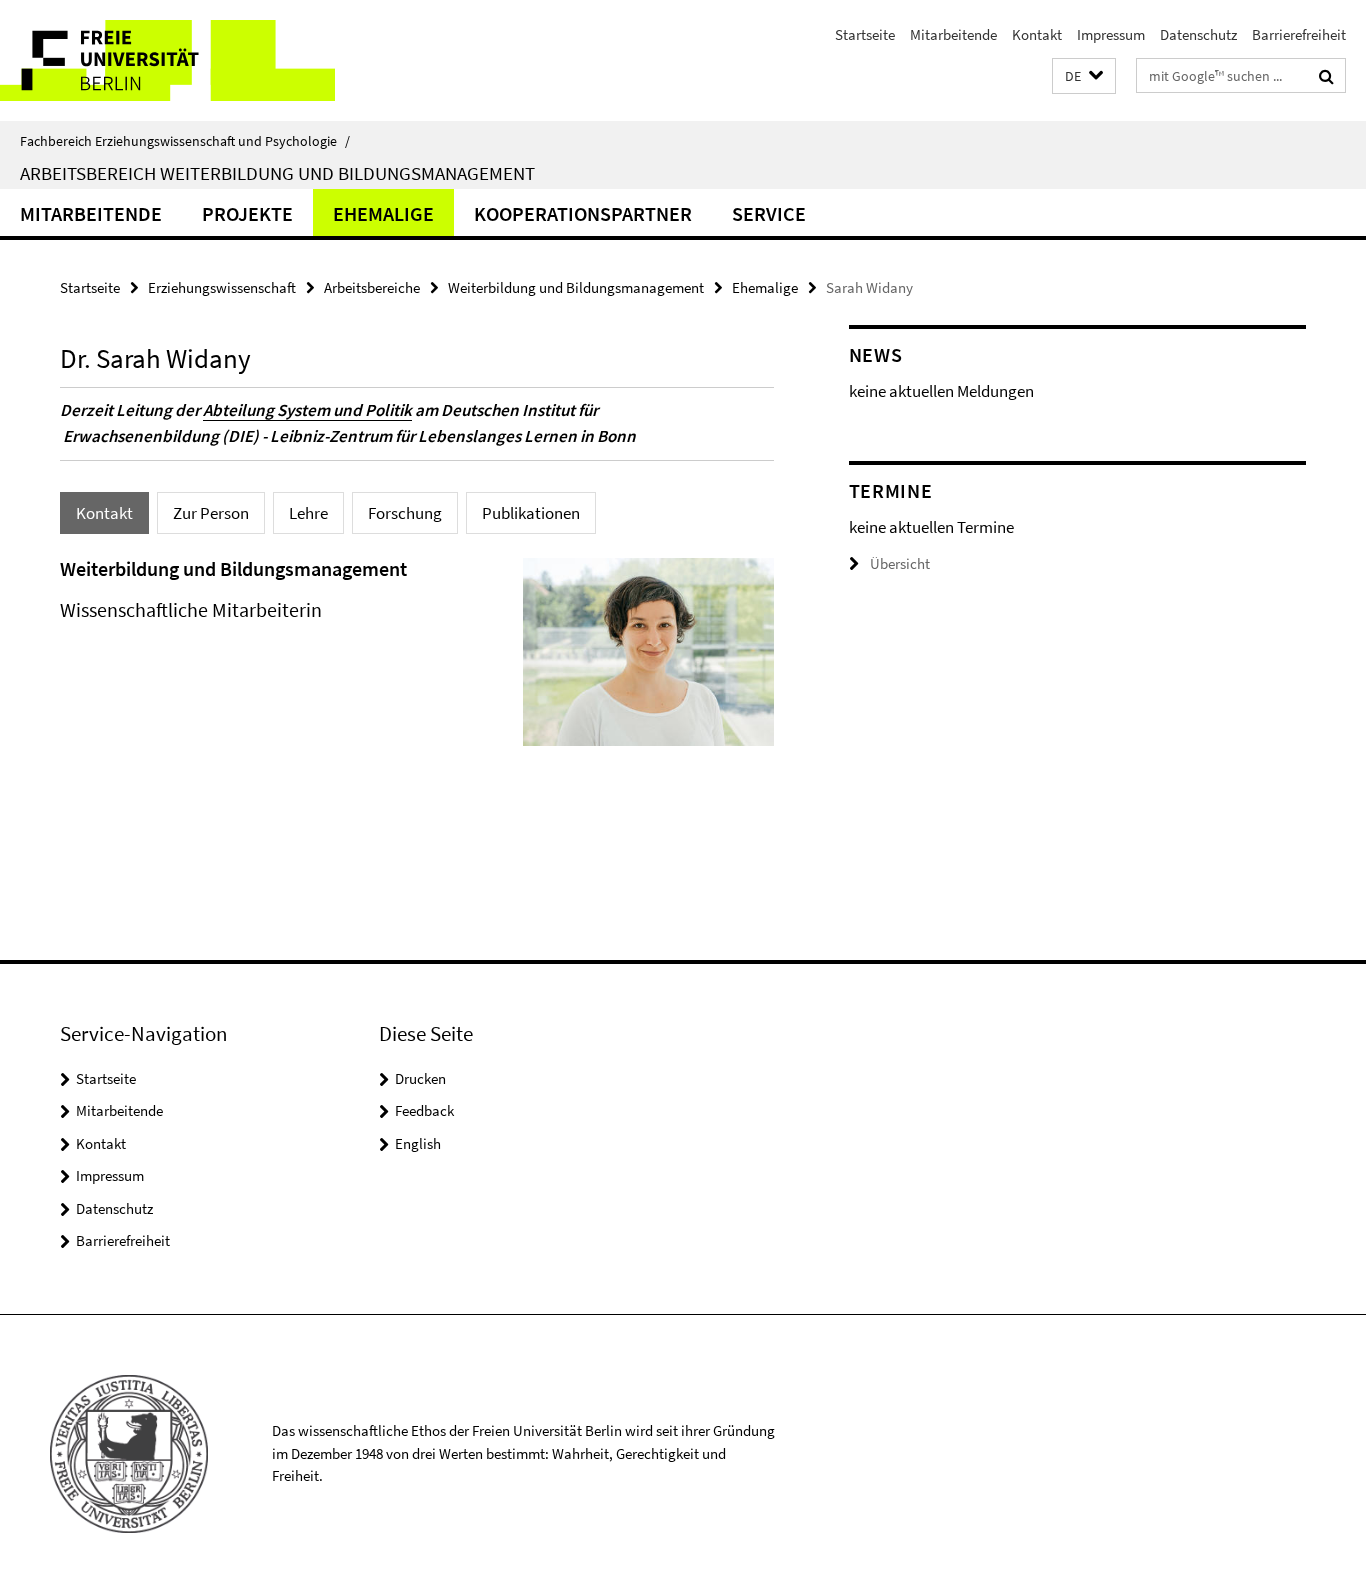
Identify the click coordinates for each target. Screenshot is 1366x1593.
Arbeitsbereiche (372, 287)
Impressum (1111, 34)
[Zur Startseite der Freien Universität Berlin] (167, 60)
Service (769, 213)
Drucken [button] (420, 1078)
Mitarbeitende (953, 34)
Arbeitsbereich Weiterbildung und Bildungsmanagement (277, 173)
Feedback (424, 1110)
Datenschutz (1198, 34)
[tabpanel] (417, 660)
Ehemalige (383, 213)
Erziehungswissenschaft (222, 287)
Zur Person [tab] (211, 513)
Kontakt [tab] (104, 513)
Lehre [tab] (308, 513)
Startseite (865, 34)
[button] (1084, 76)
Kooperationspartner (583, 213)
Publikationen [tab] (531, 513)
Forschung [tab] (405, 513)
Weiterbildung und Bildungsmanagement (576, 287)
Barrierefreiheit (1299, 34)
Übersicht (900, 563)
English (418, 1143)
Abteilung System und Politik (307, 410)
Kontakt (1037, 34)
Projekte (247, 213)
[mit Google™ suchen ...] (1326, 76)
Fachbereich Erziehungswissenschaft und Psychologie (185, 141)
